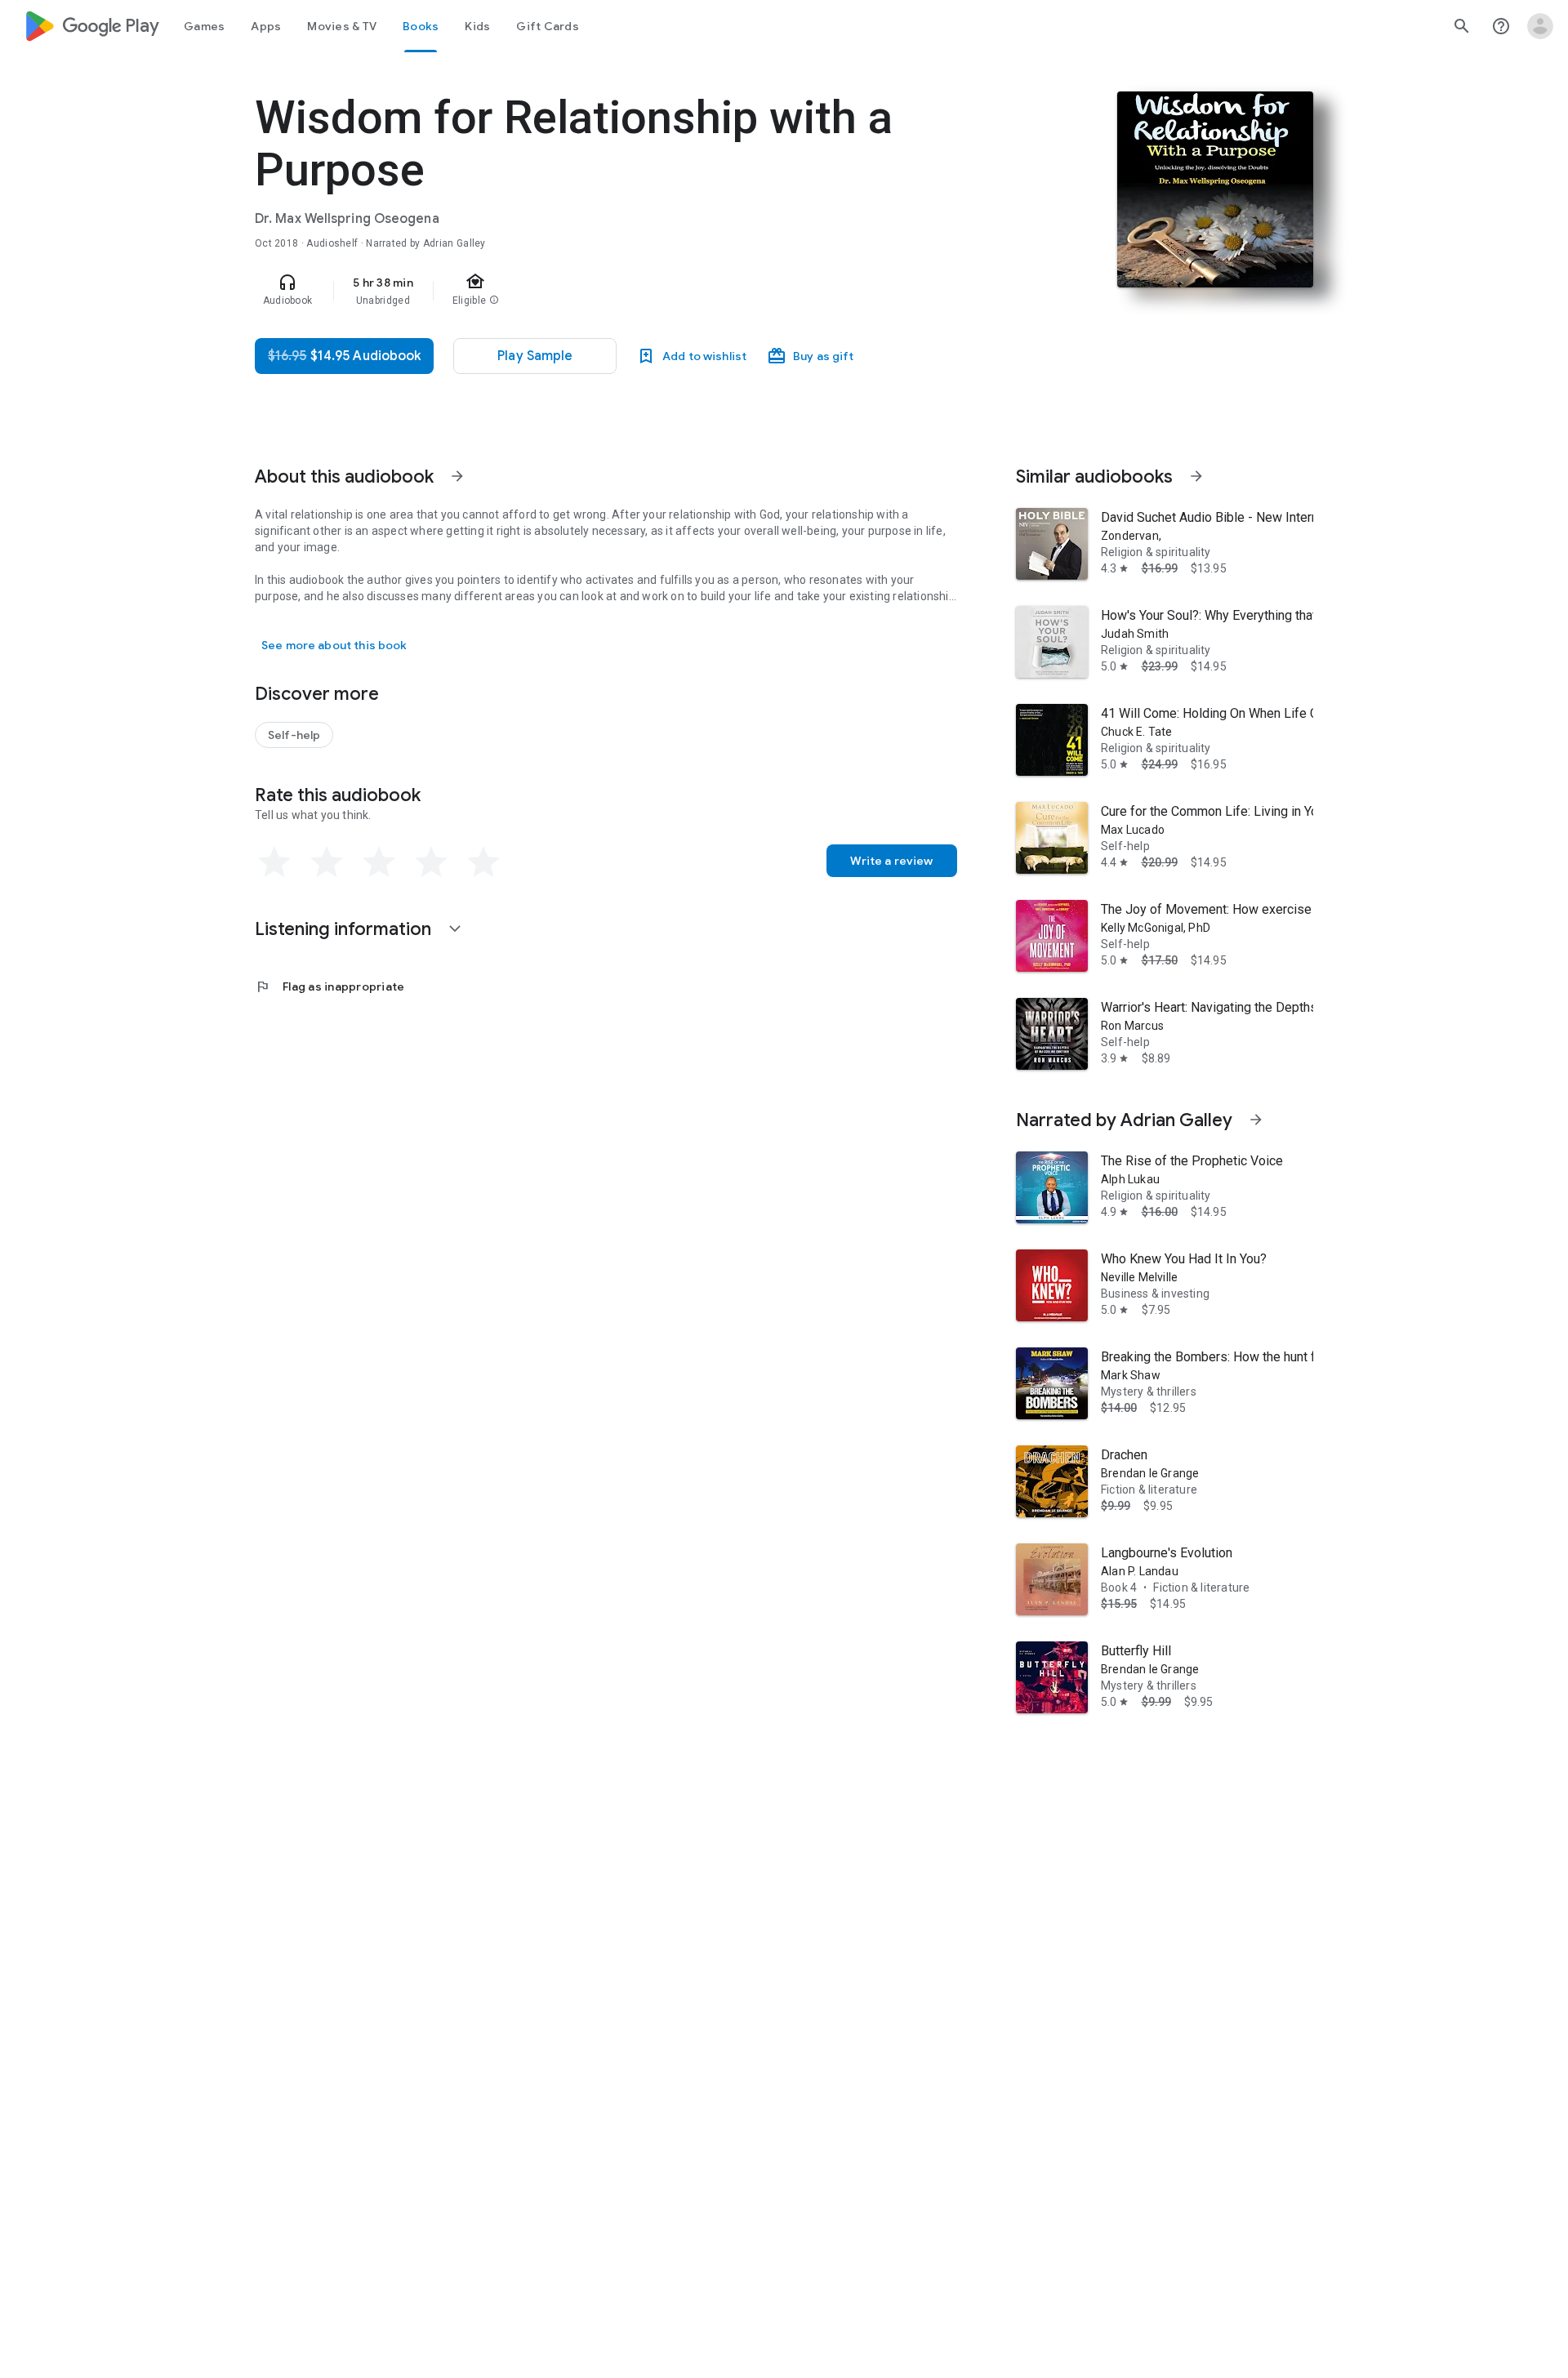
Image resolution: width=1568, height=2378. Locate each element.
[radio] (274, 862)
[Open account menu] (1540, 26)
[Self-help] (294, 735)
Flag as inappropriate (330, 986)
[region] (581, 291)
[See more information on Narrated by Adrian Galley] (1256, 1120)
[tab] (204, 26)
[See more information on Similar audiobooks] (1196, 476)
